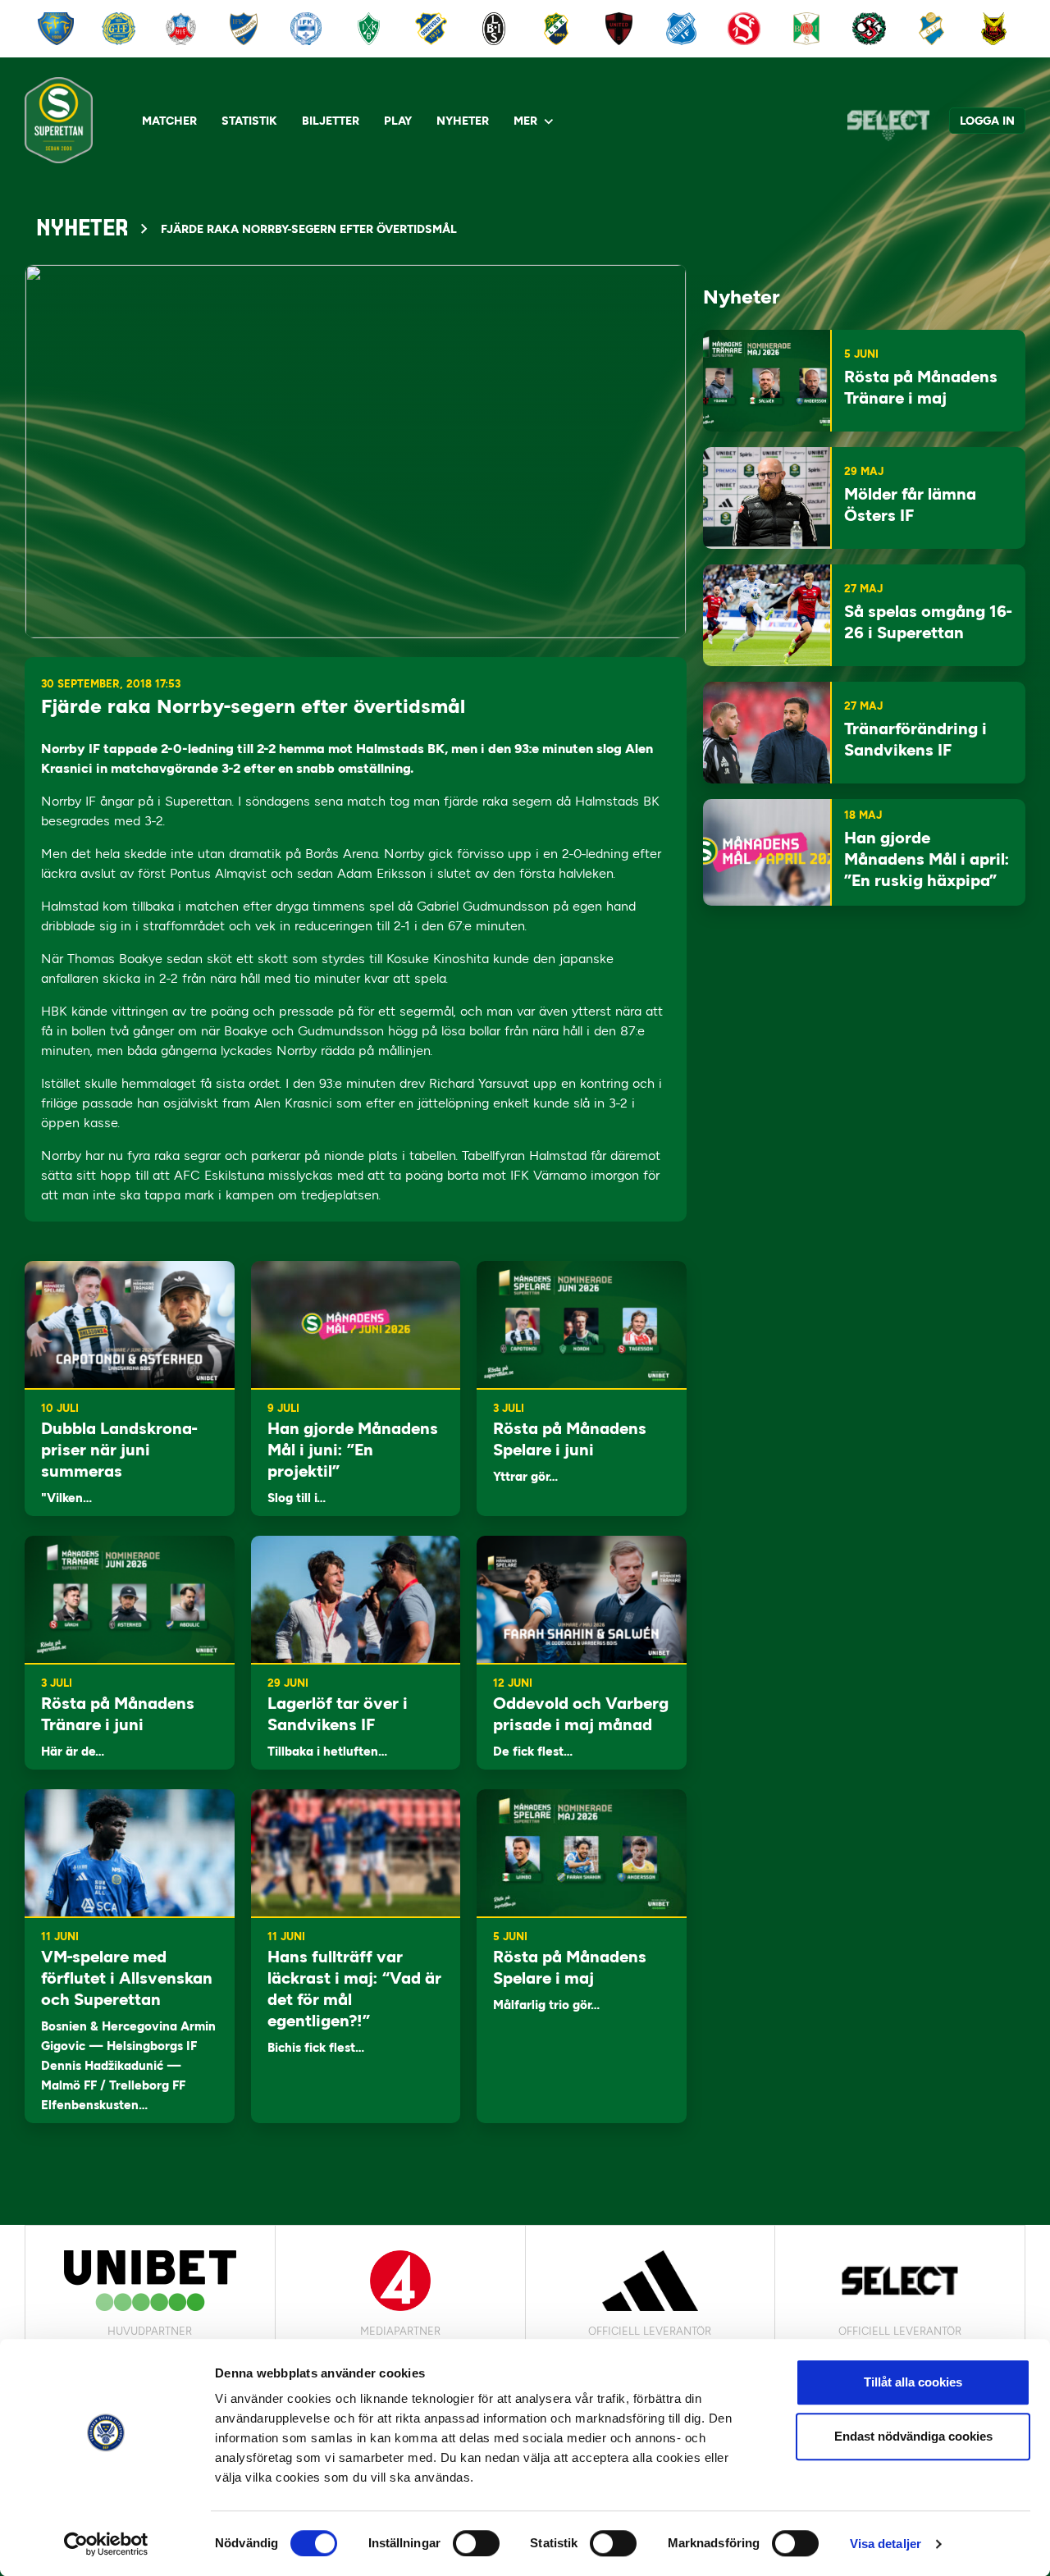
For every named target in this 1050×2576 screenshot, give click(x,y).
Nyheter (463, 121)
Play (398, 121)
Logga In (987, 121)
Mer (525, 121)
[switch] (476, 2543)
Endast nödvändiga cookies (913, 2436)
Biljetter (331, 121)
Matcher (169, 121)
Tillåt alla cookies (913, 2382)
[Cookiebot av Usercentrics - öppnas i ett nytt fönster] (106, 2544)
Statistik (249, 121)
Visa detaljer (886, 2544)
